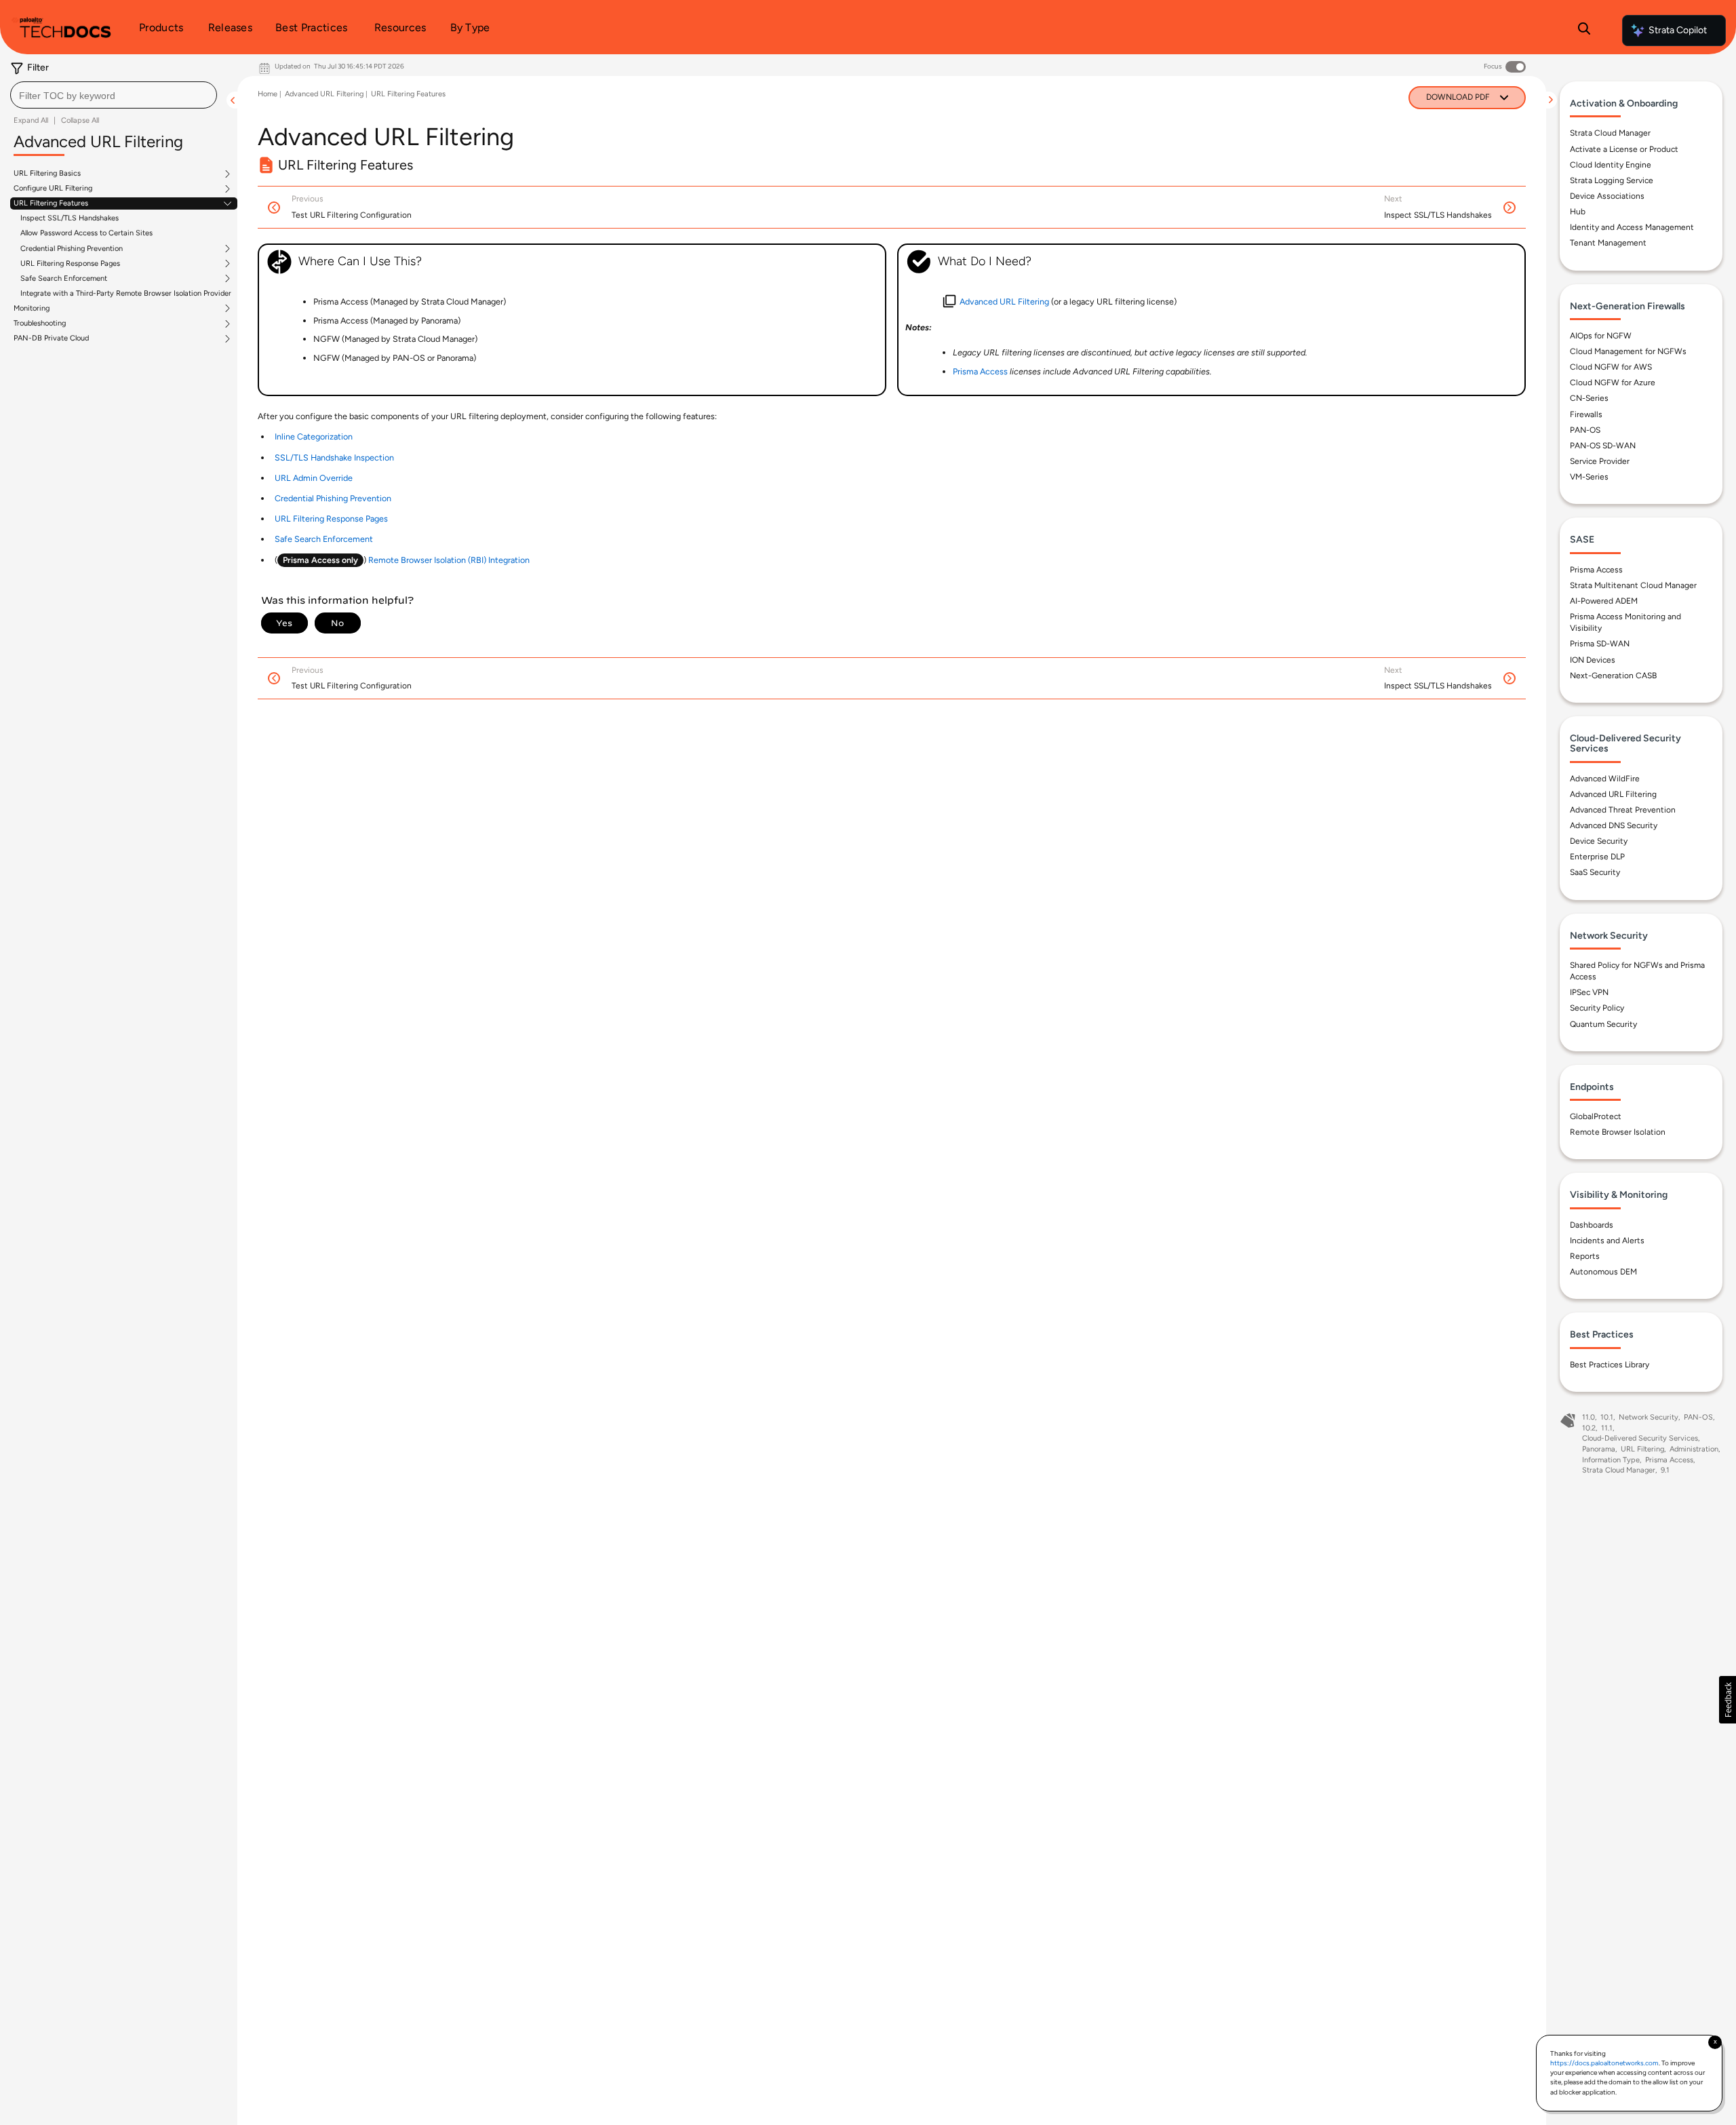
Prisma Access (1596, 570)
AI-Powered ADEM (1604, 601)
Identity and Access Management (1632, 227)
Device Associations (1607, 196)
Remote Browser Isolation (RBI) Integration (449, 560)
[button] (1728, 1700)
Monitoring (32, 309)
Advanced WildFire (1605, 779)
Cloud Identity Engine (1611, 165)
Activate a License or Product (1624, 149)
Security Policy (1597, 1008)
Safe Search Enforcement (64, 279)
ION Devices (1593, 660)
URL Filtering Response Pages (70, 264)
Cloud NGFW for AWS (1611, 367)
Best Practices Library (1610, 1365)
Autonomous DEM (1603, 1272)
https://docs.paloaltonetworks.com (1604, 2063)
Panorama (1599, 1449)
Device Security (1599, 841)
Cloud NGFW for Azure (1613, 383)
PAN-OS (1585, 430)
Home (268, 94)
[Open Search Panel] (1584, 31)
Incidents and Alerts (1607, 1241)
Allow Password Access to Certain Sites (86, 233)
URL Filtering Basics (47, 174)
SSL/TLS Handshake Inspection (334, 457)
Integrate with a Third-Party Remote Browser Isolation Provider (126, 293)
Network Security (1649, 1417)
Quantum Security (1603, 1024)
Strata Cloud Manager (1610, 133)
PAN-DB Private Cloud (51, 338)
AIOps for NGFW (1601, 336)
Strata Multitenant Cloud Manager (1633, 585)
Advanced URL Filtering (324, 94)
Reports (1585, 1256)
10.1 (1607, 1417)
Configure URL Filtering (53, 189)
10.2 (1589, 1428)
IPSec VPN (1589, 992)
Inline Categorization (314, 436)
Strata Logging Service (1612, 180)
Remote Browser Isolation (1618, 1132)
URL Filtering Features (51, 203)
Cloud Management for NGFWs (1628, 351)
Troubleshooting (40, 324)
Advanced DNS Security (1614, 825)
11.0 (1589, 1417)
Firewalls (1586, 414)
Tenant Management (1608, 243)
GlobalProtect (1596, 1116)
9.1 (1665, 1470)
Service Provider (1600, 461)
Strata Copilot (1678, 30)
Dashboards (1592, 1225)
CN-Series (1589, 398)
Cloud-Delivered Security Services (1640, 1438)
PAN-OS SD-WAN (1603, 446)
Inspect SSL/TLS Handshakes (70, 218)
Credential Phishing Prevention (72, 249)
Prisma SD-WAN (1600, 644)
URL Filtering (1642, 1449)
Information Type (1611, 1460)
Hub (1578, 212)
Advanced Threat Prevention (1623, 810)
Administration (1694, 1449)
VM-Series (1589, 477)
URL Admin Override (314, 478)
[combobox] (114, 95)
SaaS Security (1595, 872)
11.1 (1607, 1428)
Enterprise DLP (1597, 857)
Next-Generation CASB (1613, 676)
